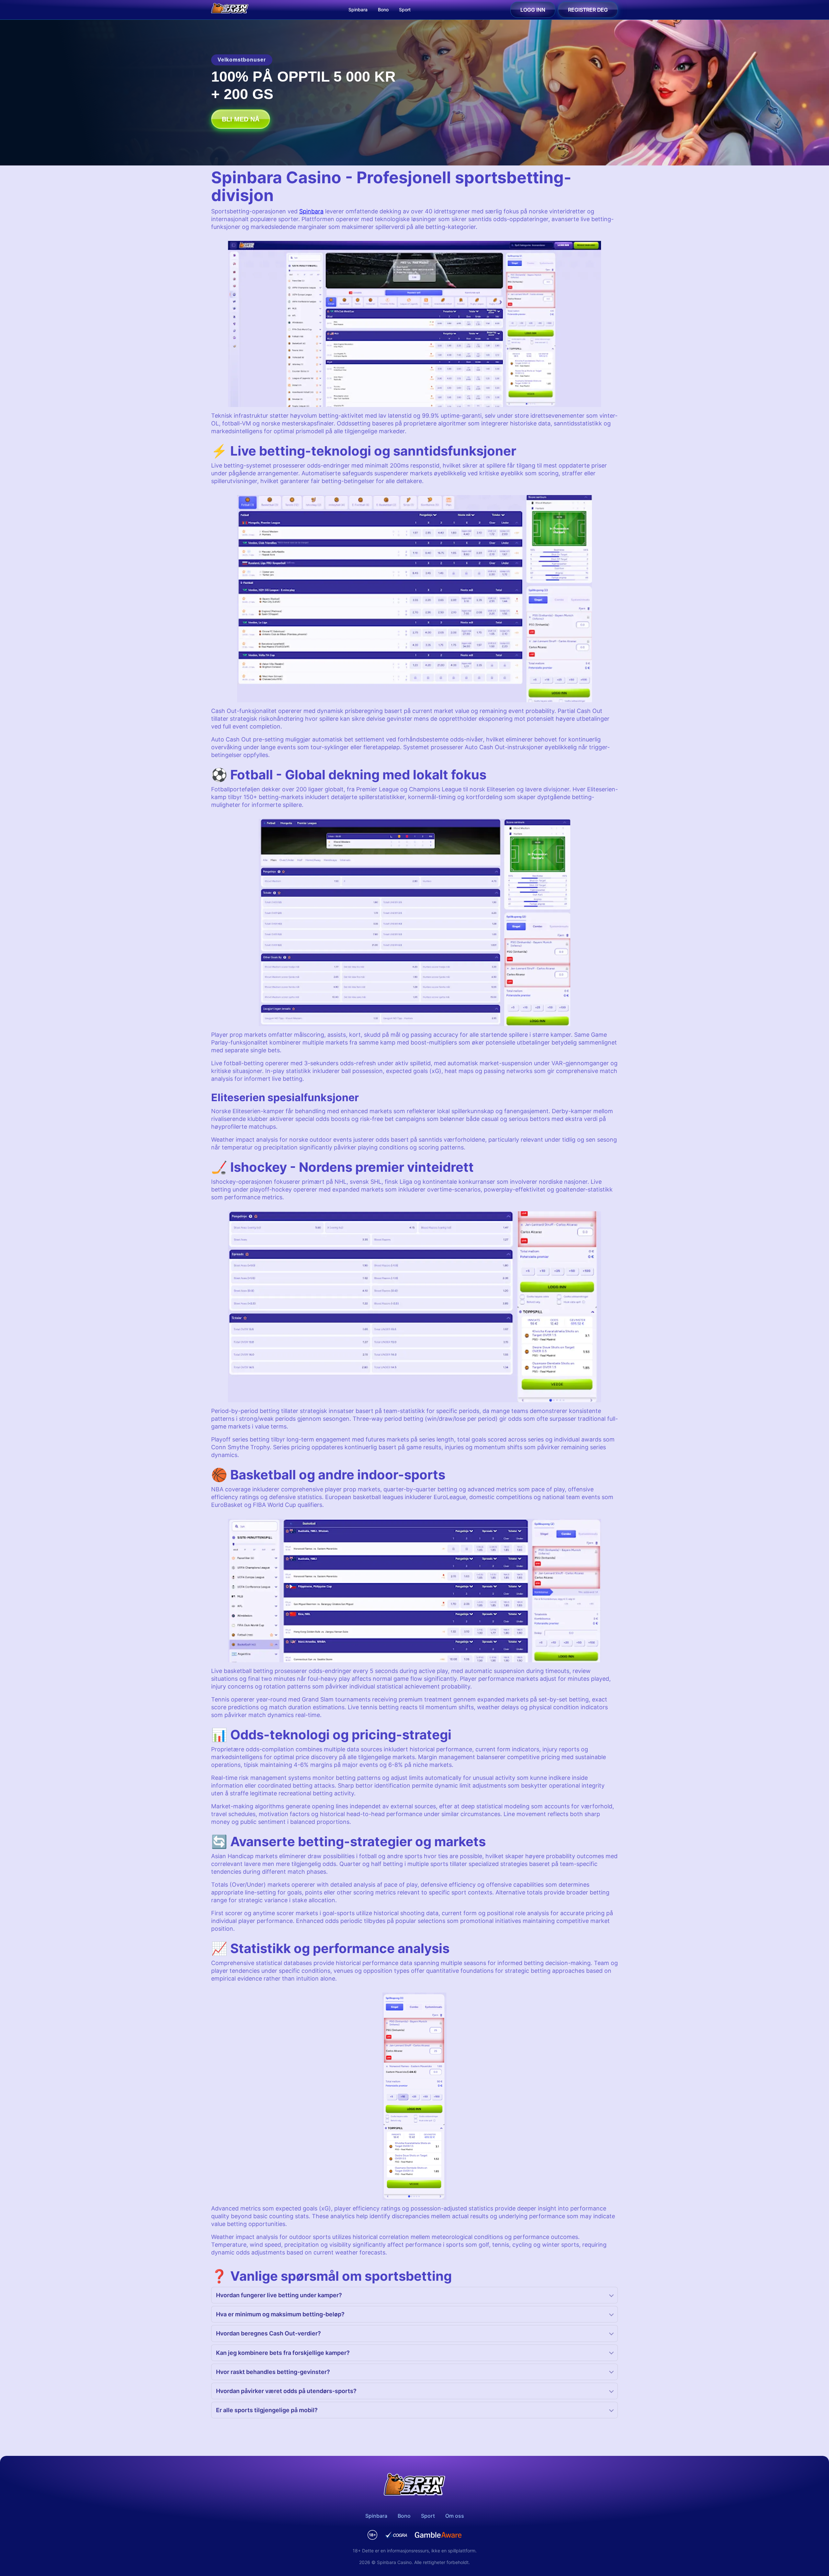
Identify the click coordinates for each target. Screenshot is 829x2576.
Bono (383, 10)
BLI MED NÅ (241, 119)
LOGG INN (533, 10)
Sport (405, 10)
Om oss (455, 2516)
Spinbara (358, 10)
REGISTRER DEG (588, 10)
